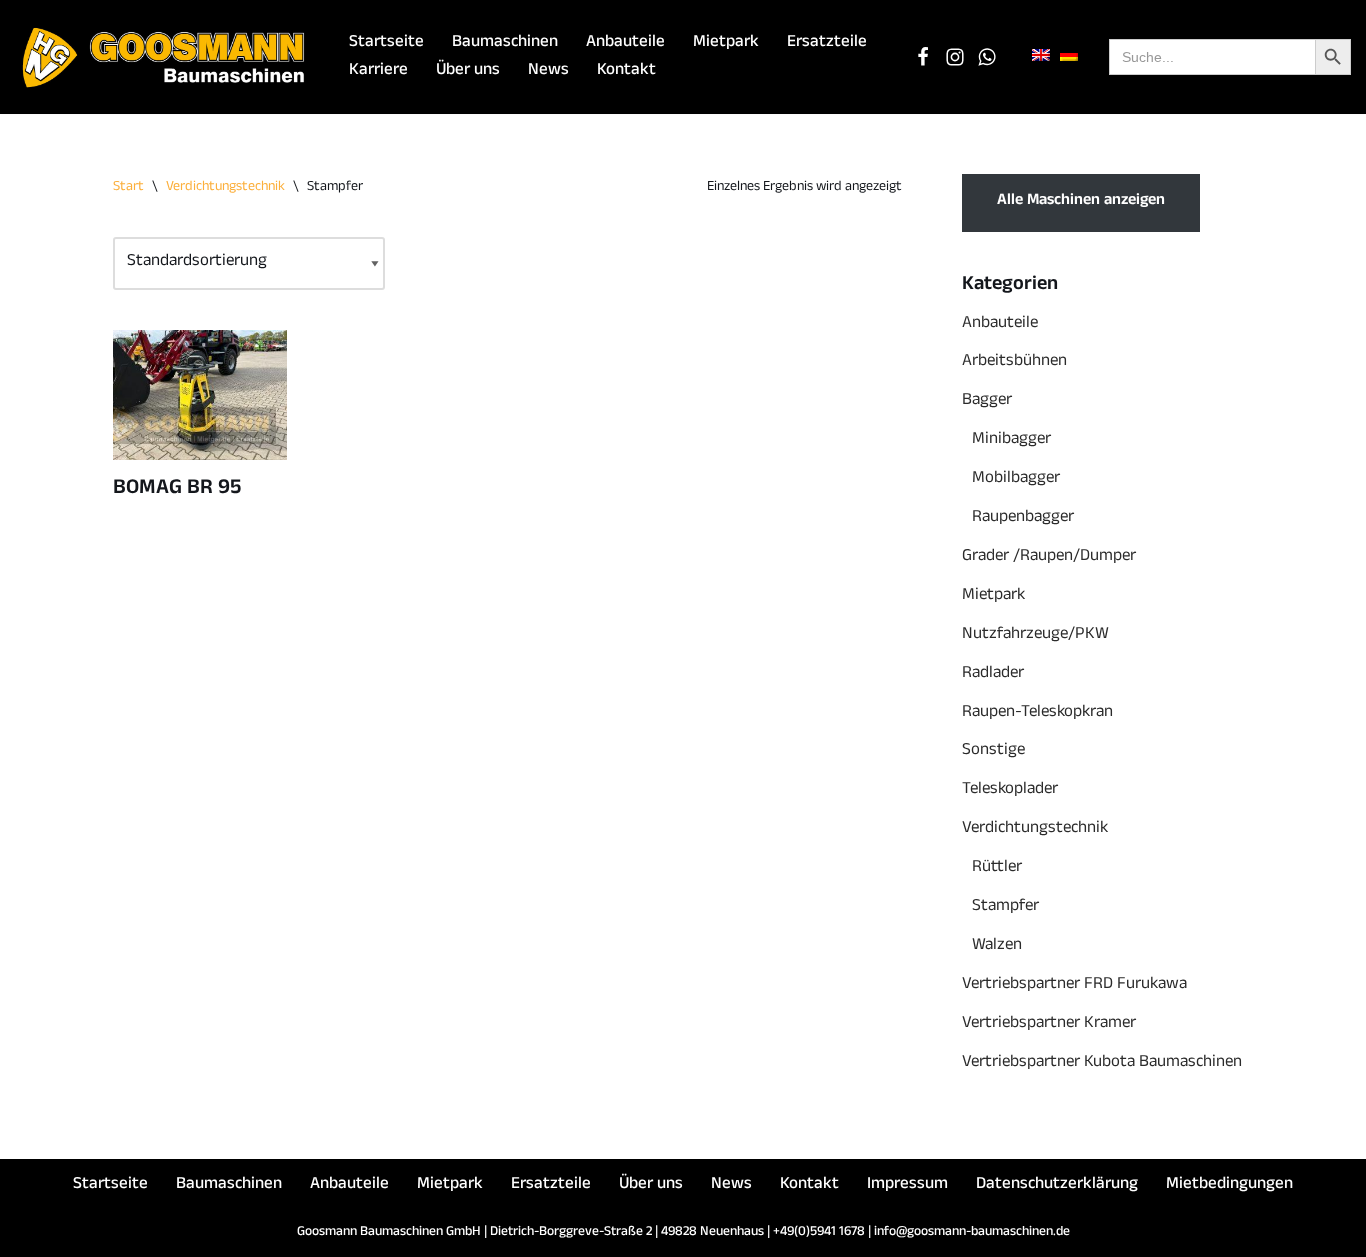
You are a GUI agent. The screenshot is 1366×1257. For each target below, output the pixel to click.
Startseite (386, 43)
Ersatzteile (827, 43)
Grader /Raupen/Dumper (1049, 557)
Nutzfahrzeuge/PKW (1035, 635)
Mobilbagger (1016, 479)
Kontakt (626, 71)
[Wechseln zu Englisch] (1041, 56)
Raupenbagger (1023, 518)
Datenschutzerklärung (1057, 1185)
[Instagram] (955, 57)
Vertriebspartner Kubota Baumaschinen (1102, 1063)
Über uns (468, 71)
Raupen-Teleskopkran (1037, 713)
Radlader (993, 674)
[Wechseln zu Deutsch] (1069, 56)
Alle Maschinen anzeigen (1081, 202)
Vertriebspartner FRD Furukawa (1074, 985)
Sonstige (993, 751)
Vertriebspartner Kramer (1049, 1024)
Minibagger (1011, 440)
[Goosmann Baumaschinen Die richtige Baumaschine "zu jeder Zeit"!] (165, 57)
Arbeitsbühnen (1014, 362)
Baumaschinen (505, 43)
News (548, 71)
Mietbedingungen (1229, 1185)
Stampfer (1005, 907)
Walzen (997, 946)
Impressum (907, 1185)
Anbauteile (625, 43)
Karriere (378, 71)
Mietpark (726, 43)
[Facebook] (923, 57)
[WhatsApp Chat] (987, 57)
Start (128, 187)
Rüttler (997, 868)
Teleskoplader (1010, 790)
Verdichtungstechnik (225, 187)
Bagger (987, 401)
